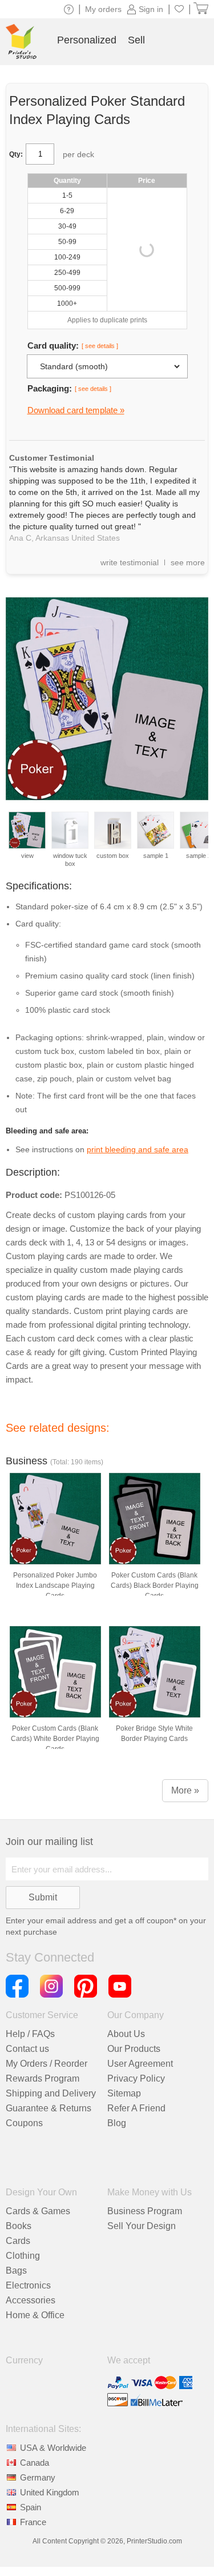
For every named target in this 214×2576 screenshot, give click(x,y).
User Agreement (140, 2064)
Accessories (31, 2300)
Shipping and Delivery (51, 2093)
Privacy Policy (136, 2078)
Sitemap (124, 2093)
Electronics (28, 2285)
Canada (35, 2463)
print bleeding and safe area (138, 1149)
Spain (31, 2507)
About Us (126, 2034)
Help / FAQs (30, 2034)
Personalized (87, 40)
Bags (16, 2271)
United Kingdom (50, 2492)
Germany (38, 2477)
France (33, 2522)
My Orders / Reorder (47, 2064)
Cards (18, 2241)
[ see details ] (100, 346)
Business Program (145, 2211)
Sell (136, 40)
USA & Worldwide (53, 2448)
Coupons (24, 2123)
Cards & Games (38, 2211)
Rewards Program (43, 2078)
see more (188, 562)
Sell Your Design (142, 2226)
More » (185, 1790)
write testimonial (130, 562)
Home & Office (35, 2315)
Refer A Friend (136, 2108)
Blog (117, 2123)
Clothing (23, 2256)
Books (19, 2226)
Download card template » (76, 410)
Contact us (27, 2049)
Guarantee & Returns (49, 2108)
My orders (103, 9)
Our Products (134, 2049)
